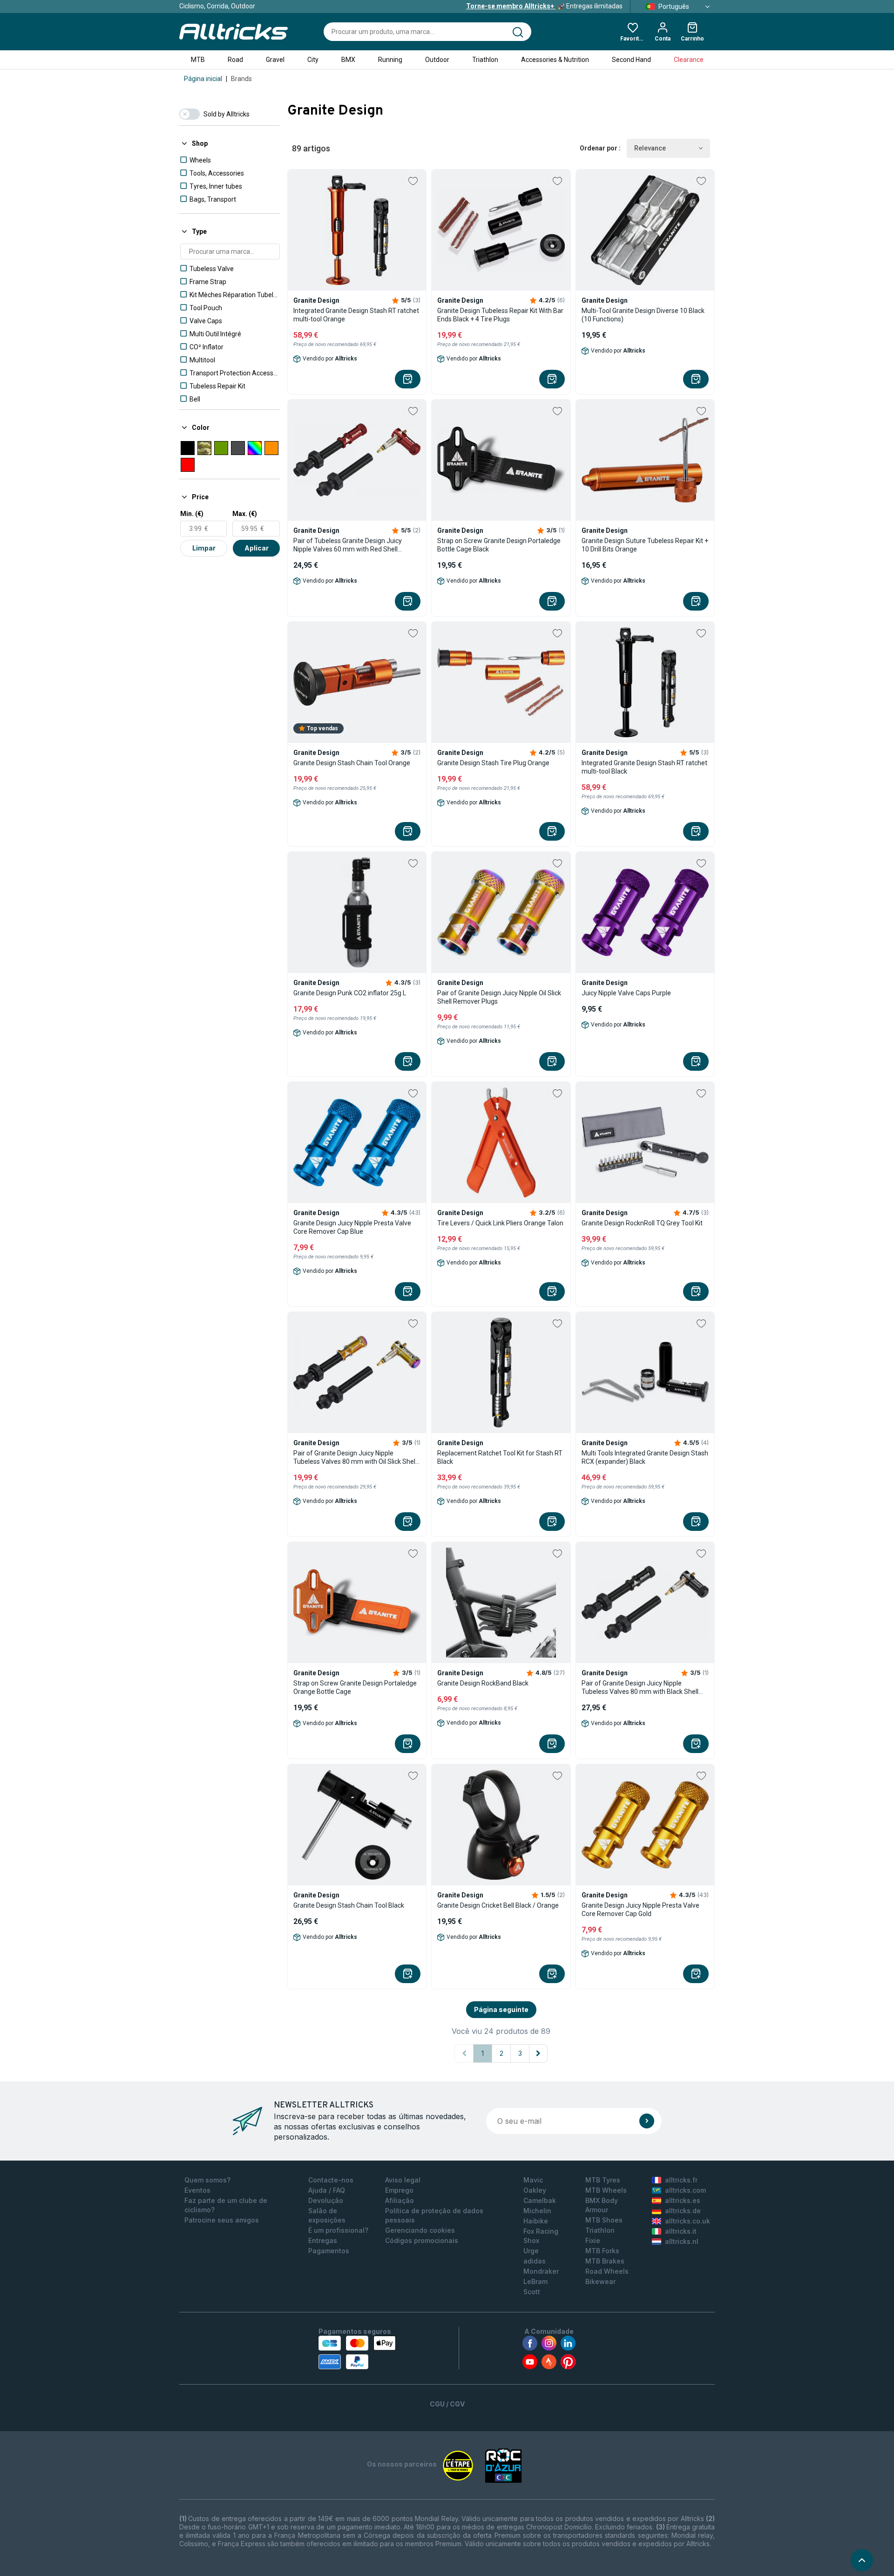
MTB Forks (602, 2251)
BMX (348, 60)
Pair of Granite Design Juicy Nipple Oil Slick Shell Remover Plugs (499, 997)
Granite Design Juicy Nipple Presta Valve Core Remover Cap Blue (352, 1227)
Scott (532, 2292)
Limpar (204, 548)
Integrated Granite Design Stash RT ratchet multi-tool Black (644, 767)
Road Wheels (607, 2271)
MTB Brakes (605, 2261)
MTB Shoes (604, 2220)
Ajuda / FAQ (327, 2190)
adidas (535, 2261)
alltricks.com (685, 2190)
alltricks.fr (681, 2180)
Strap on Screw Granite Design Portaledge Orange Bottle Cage (355, 1687)
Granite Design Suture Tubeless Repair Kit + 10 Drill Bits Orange (645, 545)
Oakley (535, 2190)
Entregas (323, 2240)
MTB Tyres (603, 2180)
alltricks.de (683, 2211)
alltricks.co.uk (687, 2221)
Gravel (275, 60)
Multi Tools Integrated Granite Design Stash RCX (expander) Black (645, 1457)
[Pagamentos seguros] (357, 2352)
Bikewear (600, 2281)
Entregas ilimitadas (544, 6)
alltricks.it (681, 2231)
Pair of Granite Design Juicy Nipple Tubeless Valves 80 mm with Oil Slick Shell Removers (355, 1458)
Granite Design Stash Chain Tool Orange (352, 763)
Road (235, 60)
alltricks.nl (682, 2241)
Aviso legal (403, 2180)
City (313, 60)
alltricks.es (683, 2200)
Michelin (537, 2211)
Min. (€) (192, 514)
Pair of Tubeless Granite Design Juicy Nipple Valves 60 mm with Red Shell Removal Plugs (348, 545)
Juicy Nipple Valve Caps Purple (626, 993)
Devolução (326, 2200)
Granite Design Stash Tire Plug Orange (493, 763)
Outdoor (437, 60)
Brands (241, 79)
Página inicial (203, 79)
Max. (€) (245, 514)
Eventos (197, 2190)
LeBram (535, 2281)
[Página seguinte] (538, 2053)
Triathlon (485, 60)
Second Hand (631, 60)
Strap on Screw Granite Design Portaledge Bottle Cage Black (499, 545)
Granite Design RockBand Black (483, 1683)
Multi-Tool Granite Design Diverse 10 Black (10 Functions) (643, 315)
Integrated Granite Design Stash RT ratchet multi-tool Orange (356, 315)
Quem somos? (207, 2180)
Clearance (689, 60)
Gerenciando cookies (420, 2230)
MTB (198, 60)
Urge (531, 2251)
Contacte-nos (331, 2180)
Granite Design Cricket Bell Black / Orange (498, 1905)
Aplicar (257, 548)
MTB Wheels (606, 2190)
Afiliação (400, 2200)
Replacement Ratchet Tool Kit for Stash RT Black (500, 1457)
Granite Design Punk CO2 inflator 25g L (350, 993)
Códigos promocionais (422, 2240)
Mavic (533, 2180)
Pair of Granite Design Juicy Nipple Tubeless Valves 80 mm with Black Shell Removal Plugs (640, 1688)
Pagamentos (329, 2251)
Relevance (650, 148)
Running (390, 60)
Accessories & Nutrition (555, 60)
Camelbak (540, 2200)
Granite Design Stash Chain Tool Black (349, 1905)
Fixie (593, 2240)
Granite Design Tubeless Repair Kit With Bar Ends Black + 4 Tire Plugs (500, 315)
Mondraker (541, 2271)
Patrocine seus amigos (222, 2220)
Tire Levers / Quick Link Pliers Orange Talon (500, 1223)
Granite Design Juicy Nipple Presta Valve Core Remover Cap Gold (640, 1910)
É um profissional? (338, 2230)
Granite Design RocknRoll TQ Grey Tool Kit (642, 1223)
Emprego (399, 2190)
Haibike (536, 2221)
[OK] (647, 2121)
